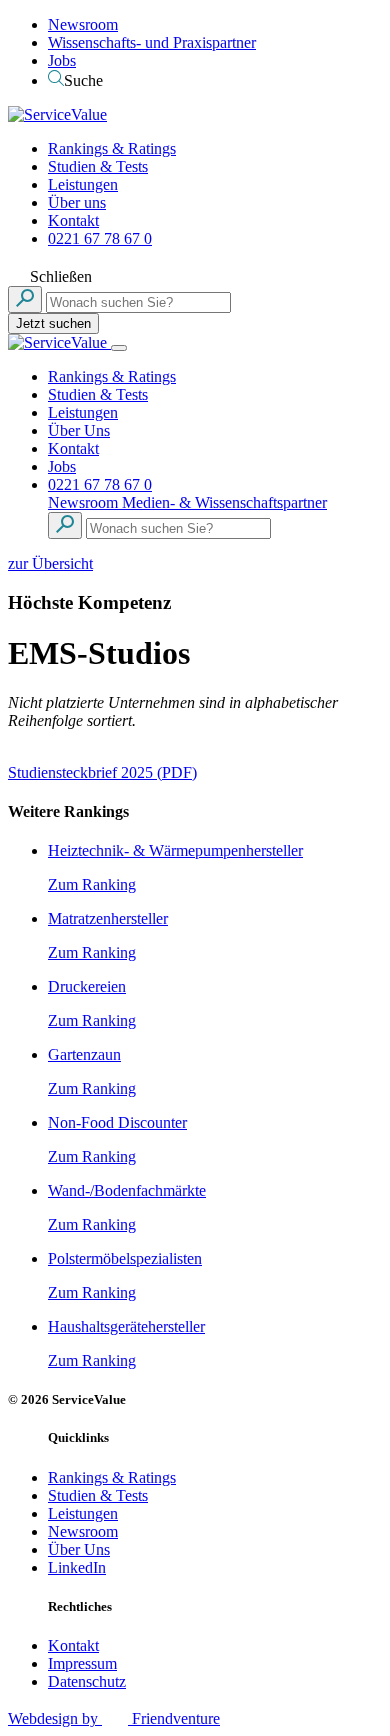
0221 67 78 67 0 (100, 238)
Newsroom (83, 24)
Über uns (77, 202)
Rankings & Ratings (112, 148)
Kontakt (73, 220)
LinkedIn (77, 1567)
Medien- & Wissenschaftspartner (224, 502)
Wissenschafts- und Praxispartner (152, 42)
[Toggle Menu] (119, 348)
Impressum (82, 1663)
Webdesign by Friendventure (114, 1718)
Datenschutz (87, 1681)
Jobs (62, 60)
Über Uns (79, 430)
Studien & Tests (98, 166)
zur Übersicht (50, 563)
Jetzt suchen (53, 323)
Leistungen (83, 184)
